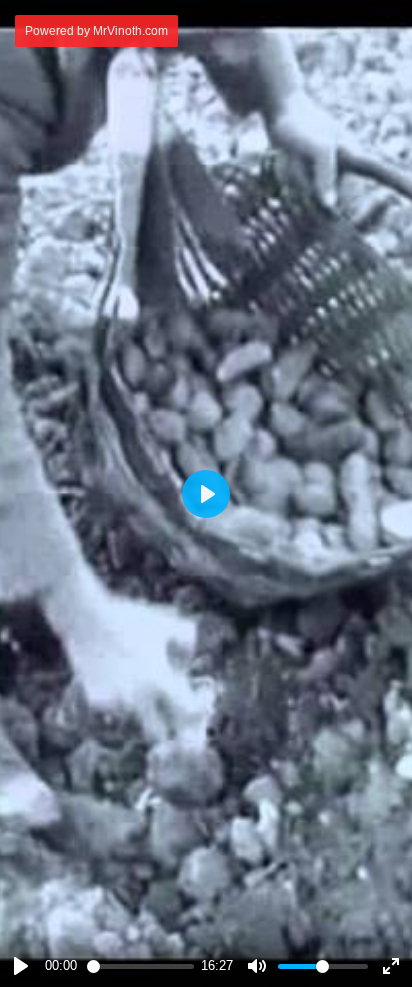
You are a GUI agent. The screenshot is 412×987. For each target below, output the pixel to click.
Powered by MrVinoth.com (96, 31)
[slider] (140, 966)
